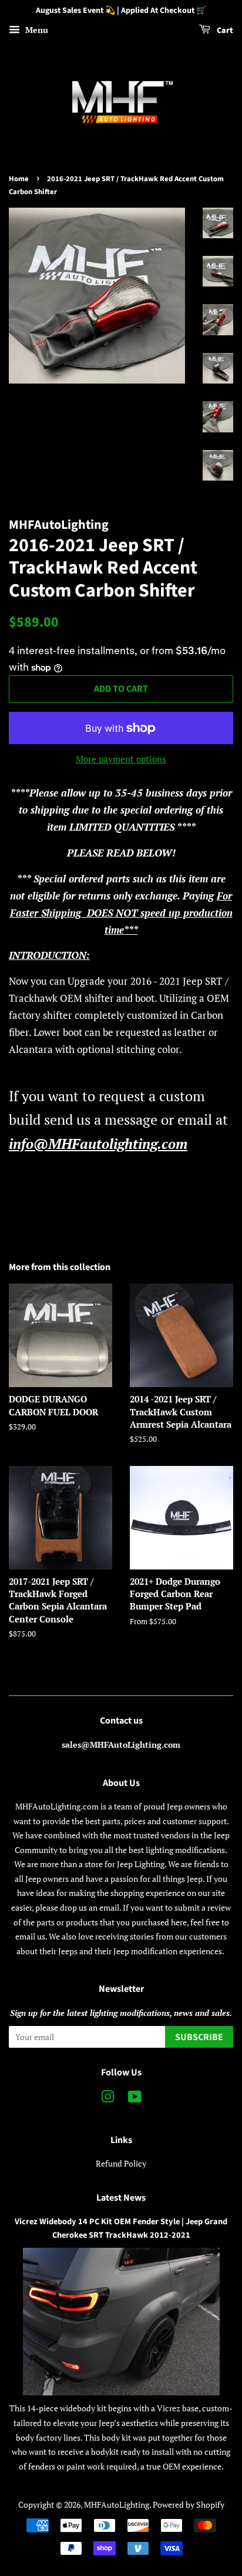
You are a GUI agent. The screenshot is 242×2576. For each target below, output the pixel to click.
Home (19, 179)
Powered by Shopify (189, 2505)
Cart (224, 31)
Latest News (121, 2198)
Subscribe (199, 2037)
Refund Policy (121, 2163)
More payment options (121, 759)
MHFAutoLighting (117, 2505)
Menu (36, 30)
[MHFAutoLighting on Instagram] (107, 2099)
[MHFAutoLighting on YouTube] (135, 2099)
